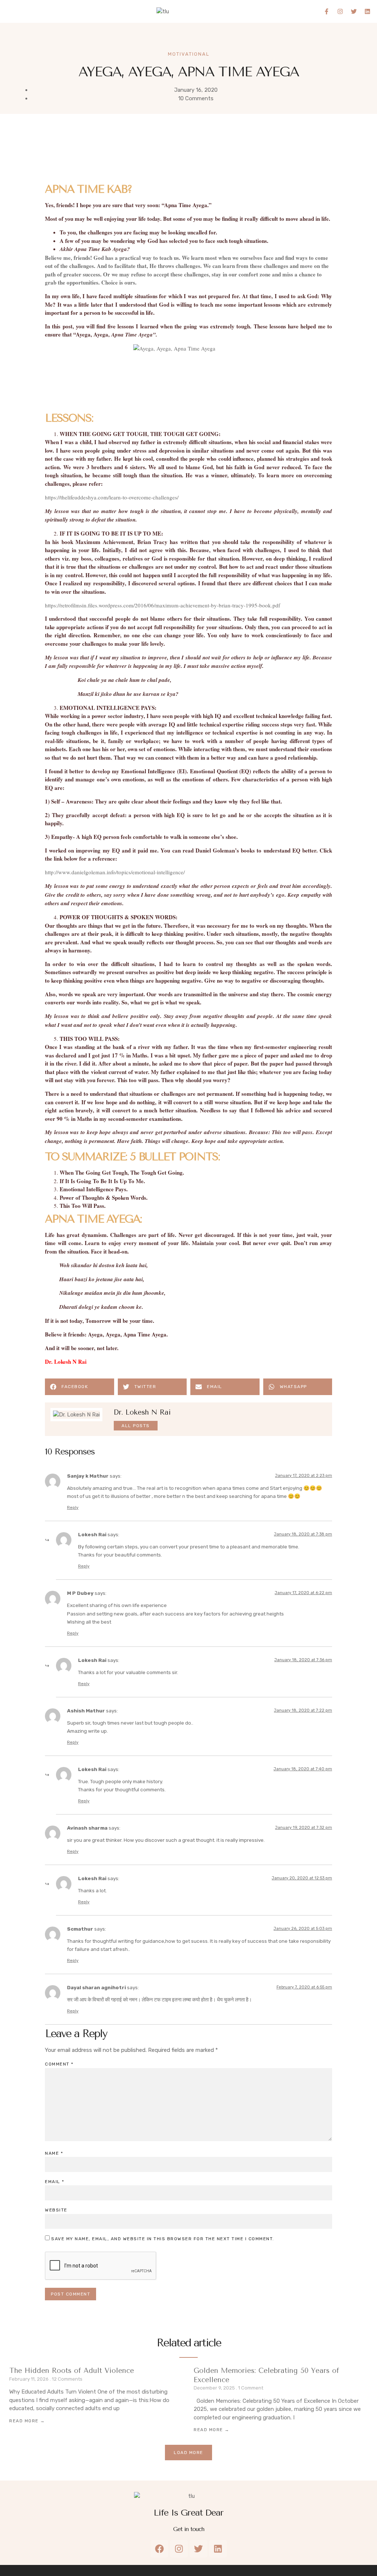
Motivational (189, 54)
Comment (59, 2064)
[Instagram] (340, 11)
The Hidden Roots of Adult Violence (72, 2371)
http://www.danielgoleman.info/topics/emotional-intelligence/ (115, 872)
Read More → (27, 2421)
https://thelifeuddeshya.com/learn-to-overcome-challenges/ (112, 497)
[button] (21, 11)
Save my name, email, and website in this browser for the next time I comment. (163, 2239)
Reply (73, 1508)
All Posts (136, 1426)
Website (56, 2210)
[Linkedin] (367, 11)
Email (55, 2182)
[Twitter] (354, 11)
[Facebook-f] (327, 11)
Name (54, 2153)
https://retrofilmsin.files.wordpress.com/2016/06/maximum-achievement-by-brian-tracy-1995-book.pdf (163, 605)
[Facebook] (159, 2549)
